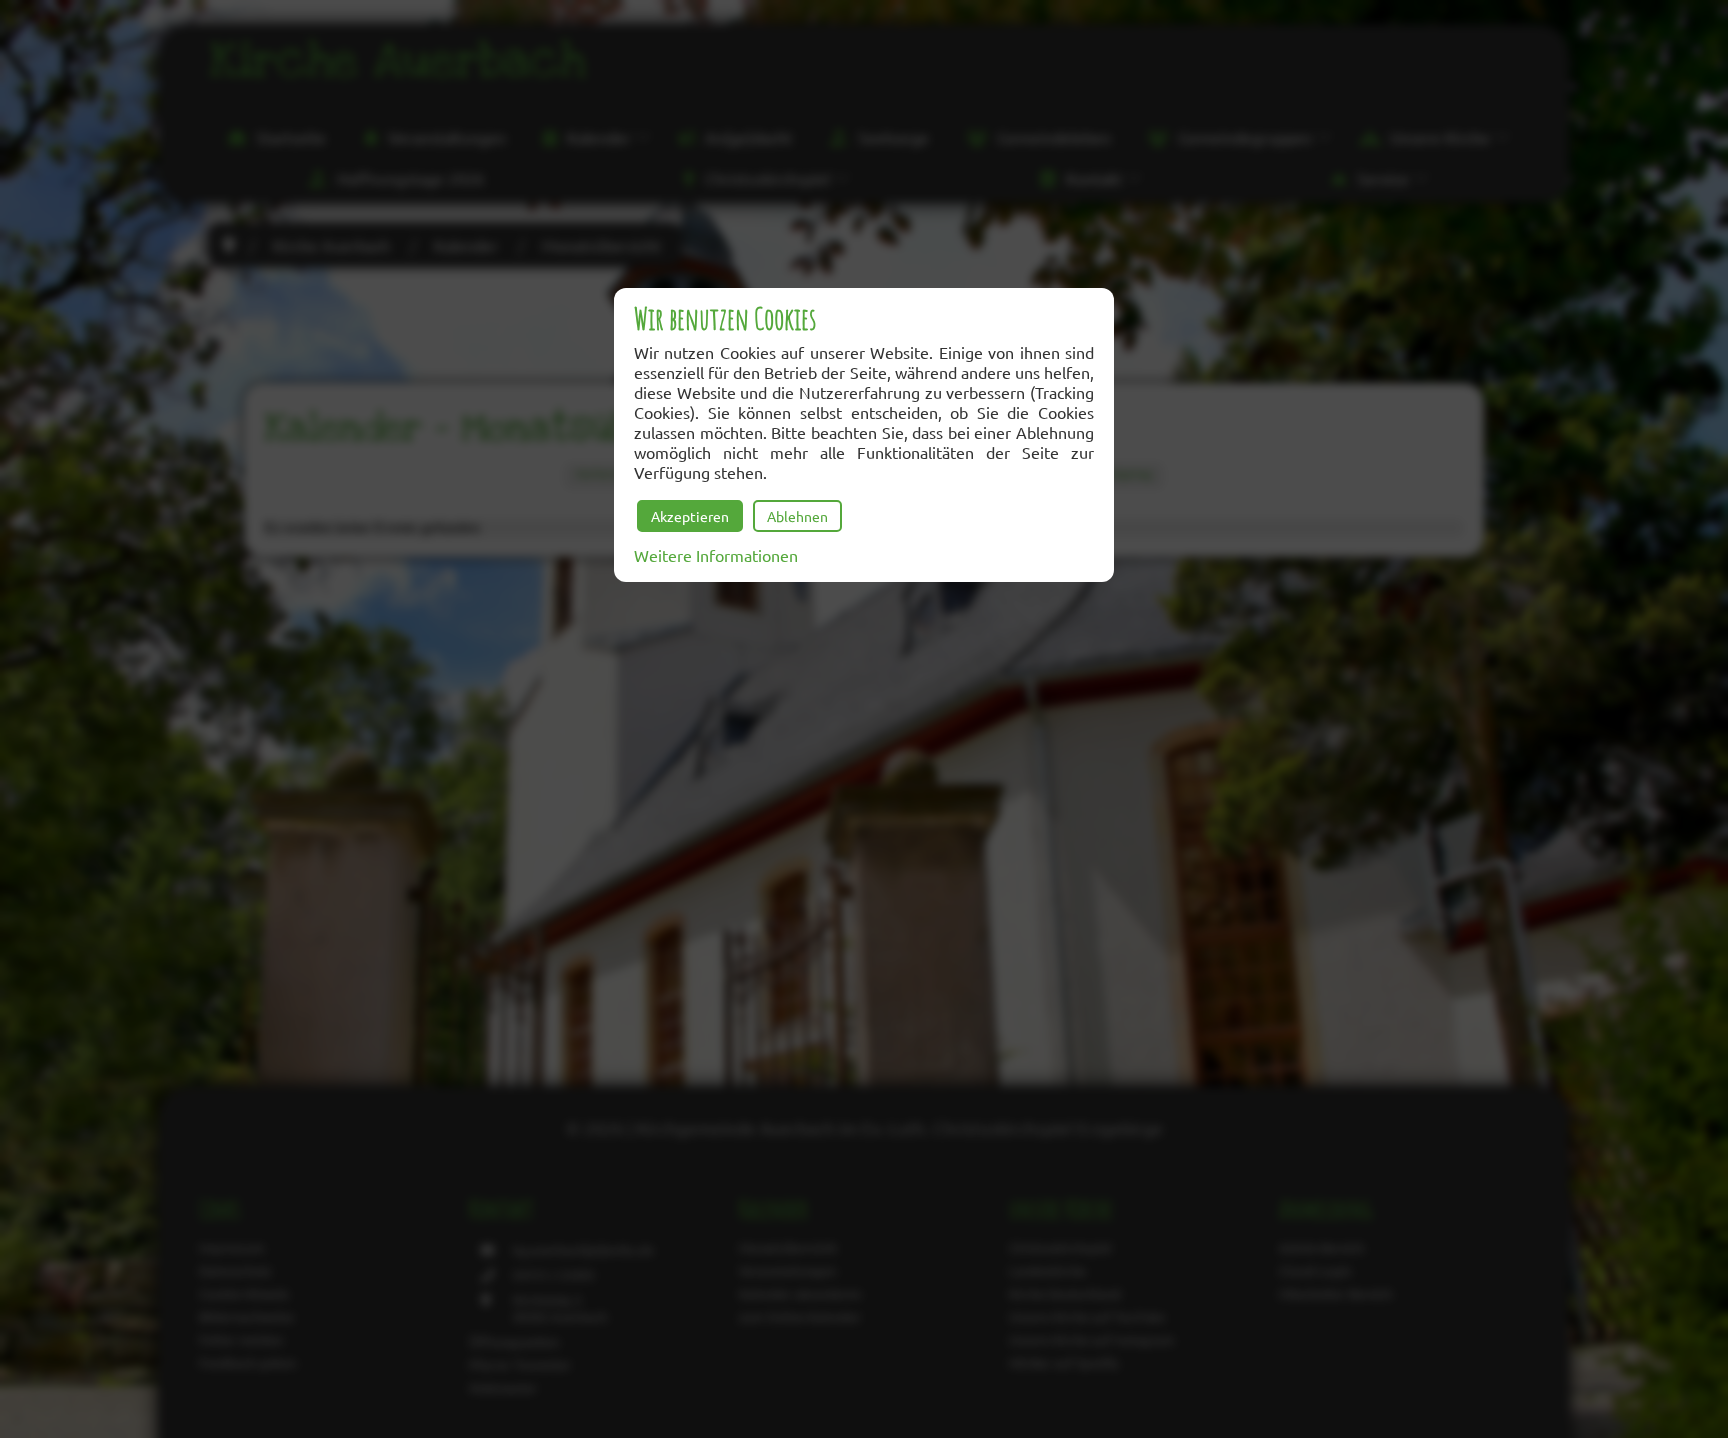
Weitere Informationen (716, 555)
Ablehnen (797, 516)
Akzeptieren (690, 516)
